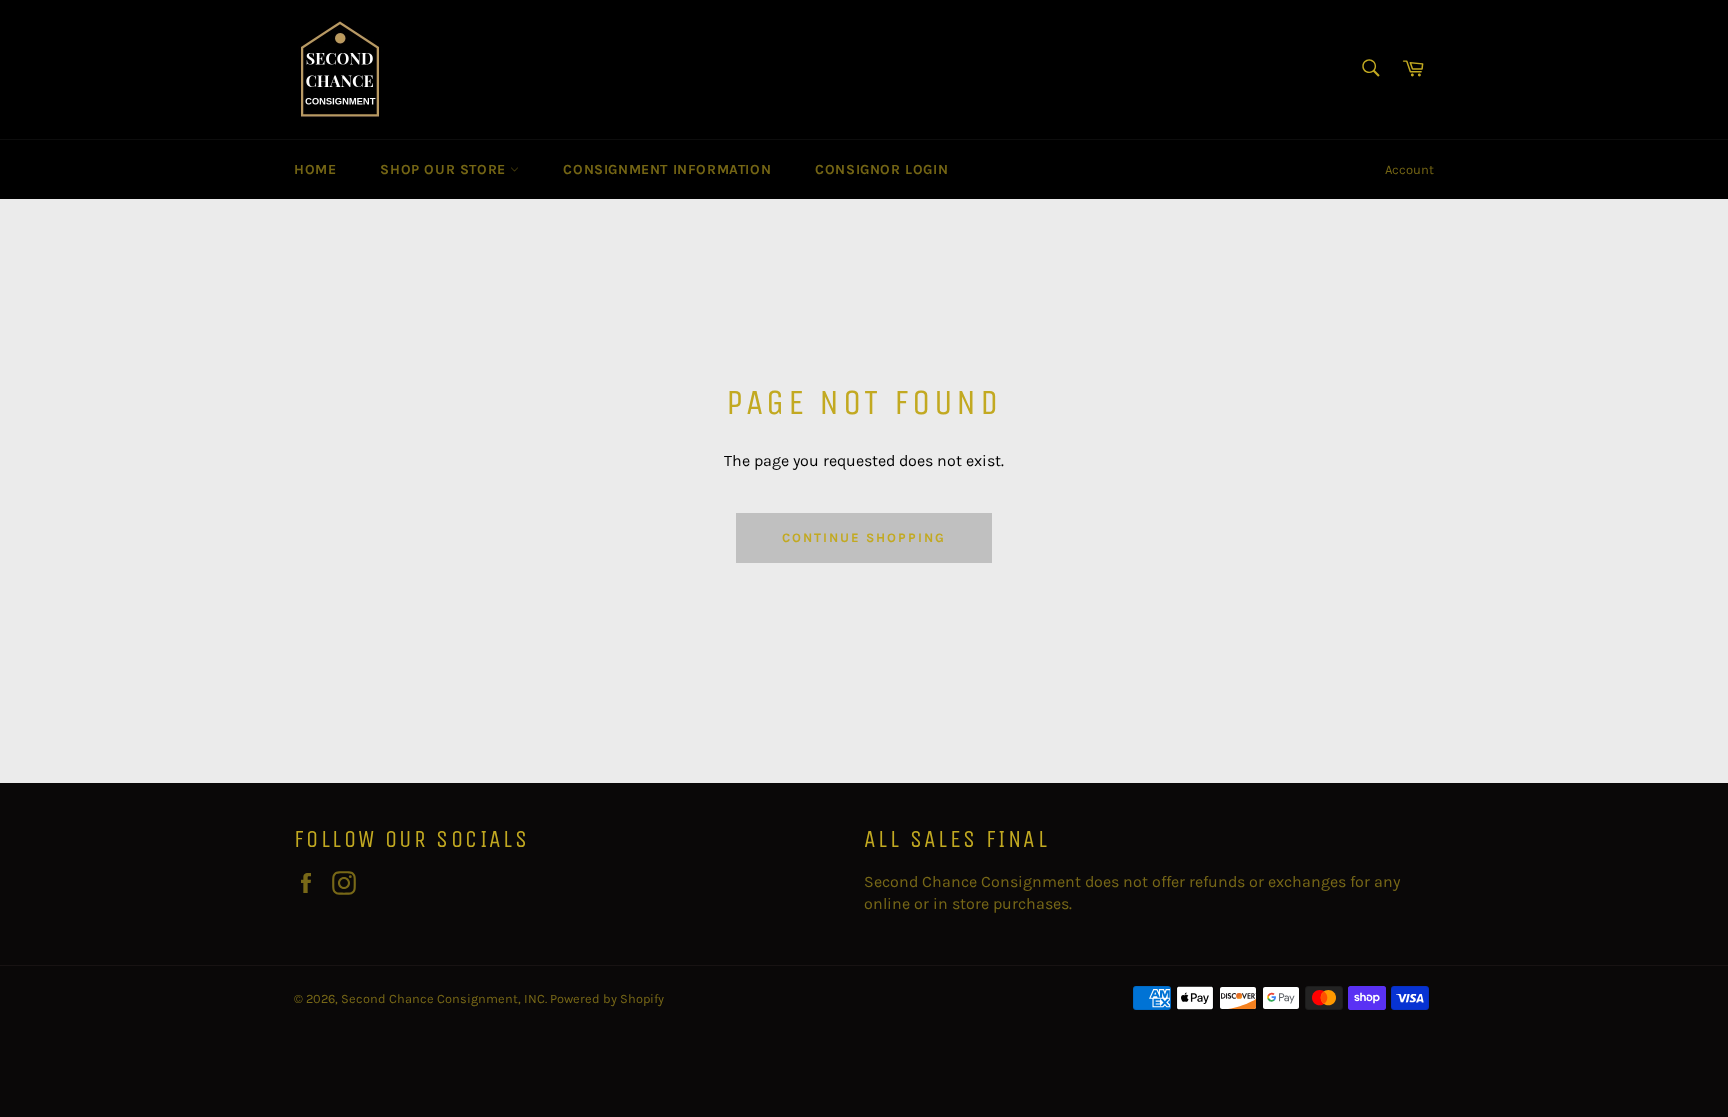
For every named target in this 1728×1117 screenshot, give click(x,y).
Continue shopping (863, 537)
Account (1409, 169)
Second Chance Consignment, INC (443, 998)
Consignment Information (667, 169)
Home (315, 169)
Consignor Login (881, 169)
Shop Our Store (445, 169)
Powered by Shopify (607, 998)
